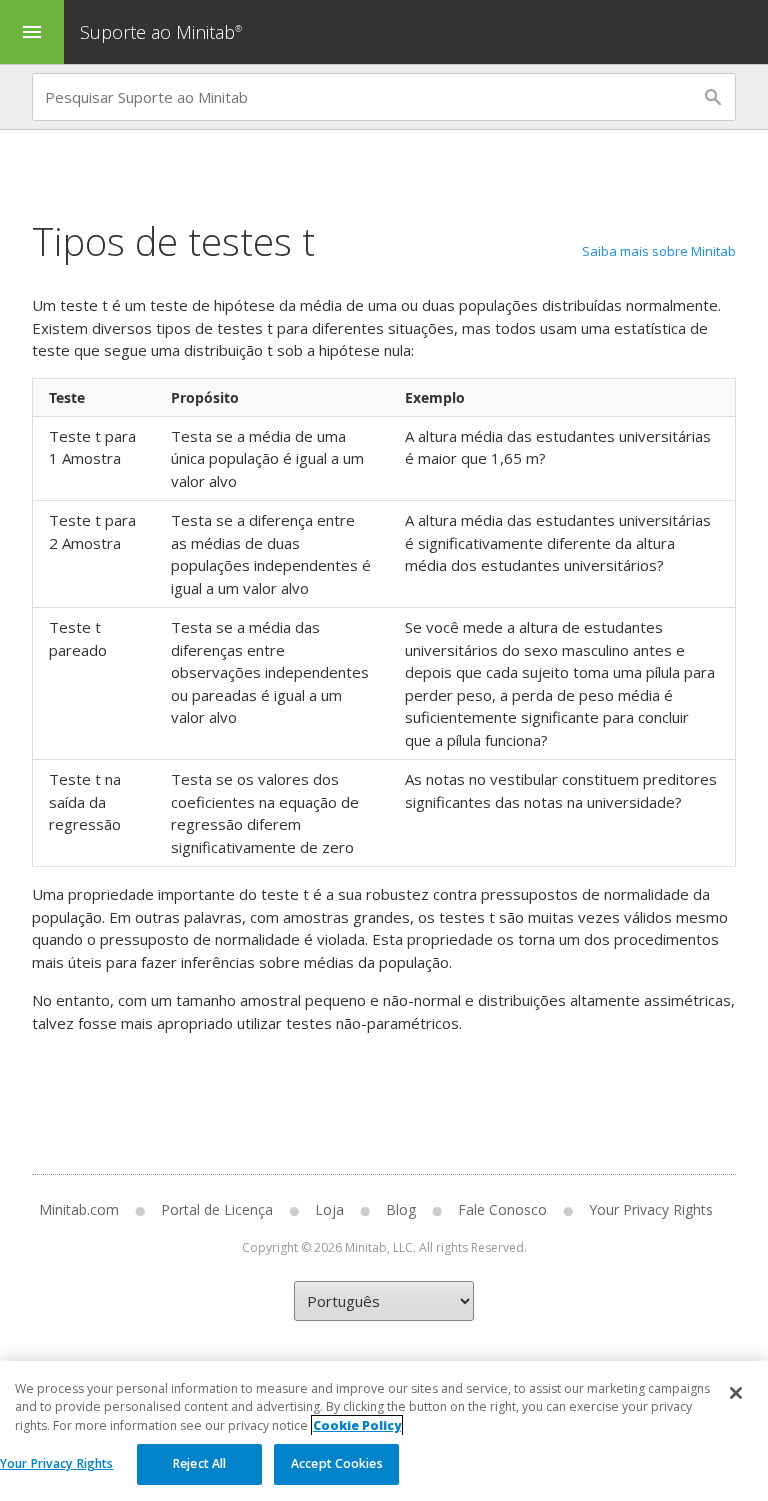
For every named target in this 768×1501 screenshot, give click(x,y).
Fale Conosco (502, 1209)
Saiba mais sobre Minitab (659, 251)
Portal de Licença (217, 1209)
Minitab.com (79, 1209)
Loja (329, 1209)
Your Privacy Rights (56, 1463)
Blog (401, 1209)
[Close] (736, 1393)
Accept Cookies (337, 1463)
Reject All (199, 1463)
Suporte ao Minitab (161, 32)
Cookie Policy (357, 1425)
